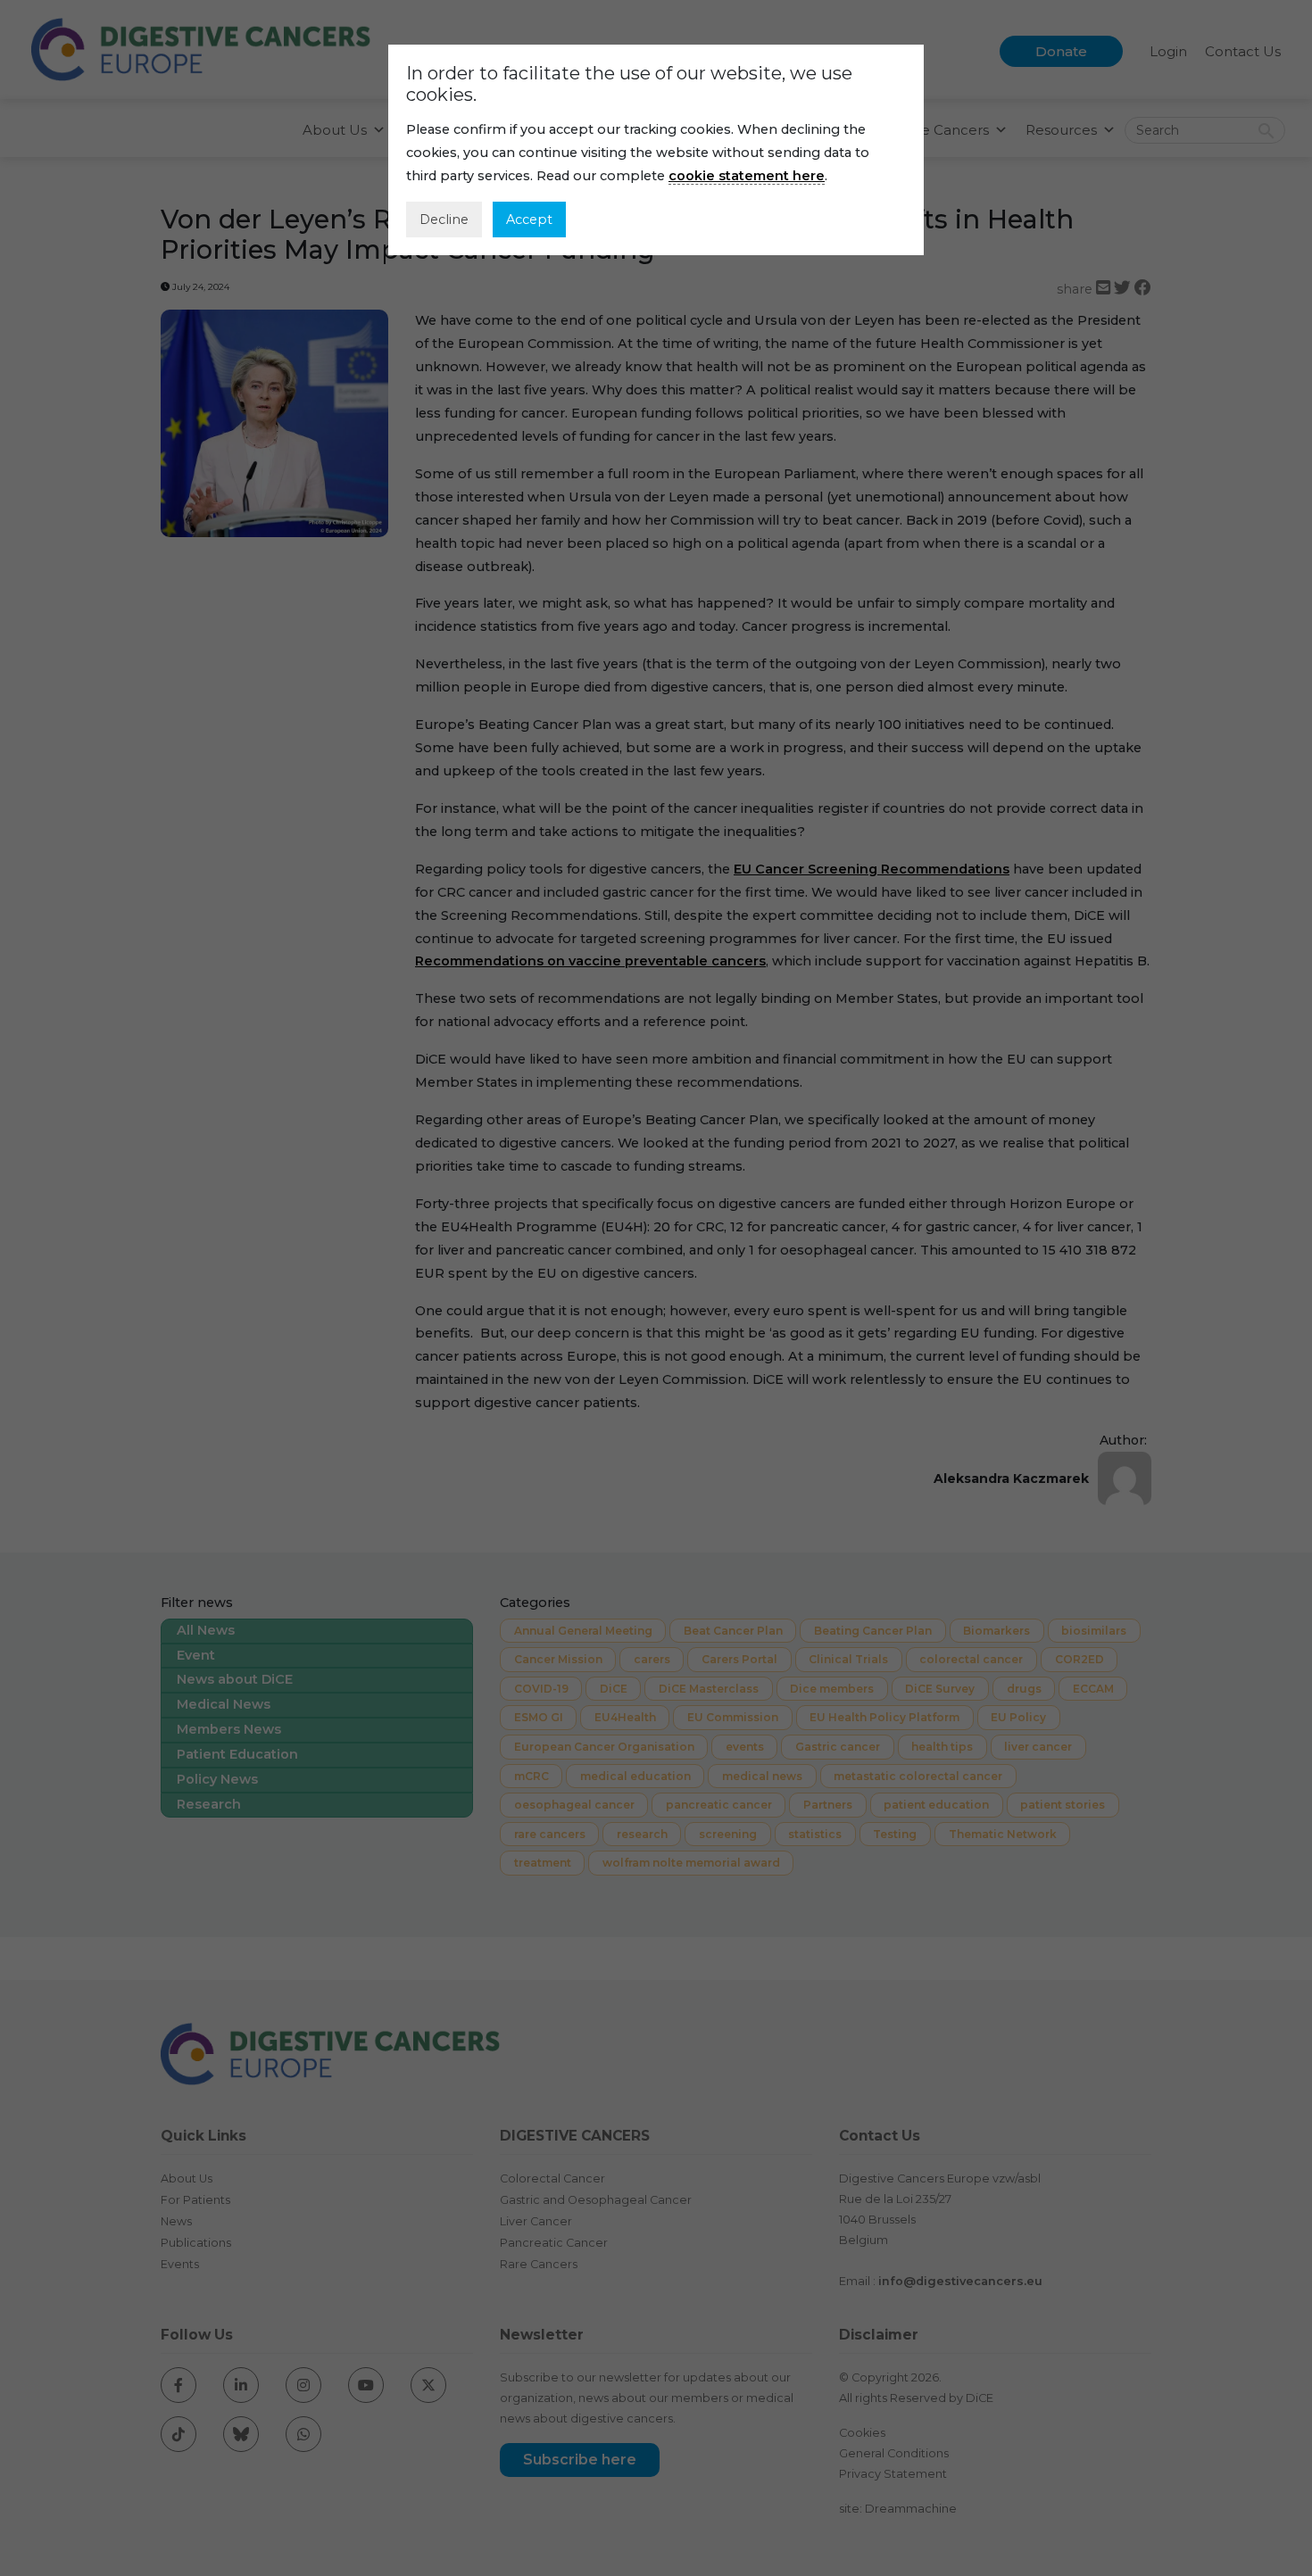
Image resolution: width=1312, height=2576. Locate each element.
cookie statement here (747, 176)
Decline (444, 219)
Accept (529, 219)
